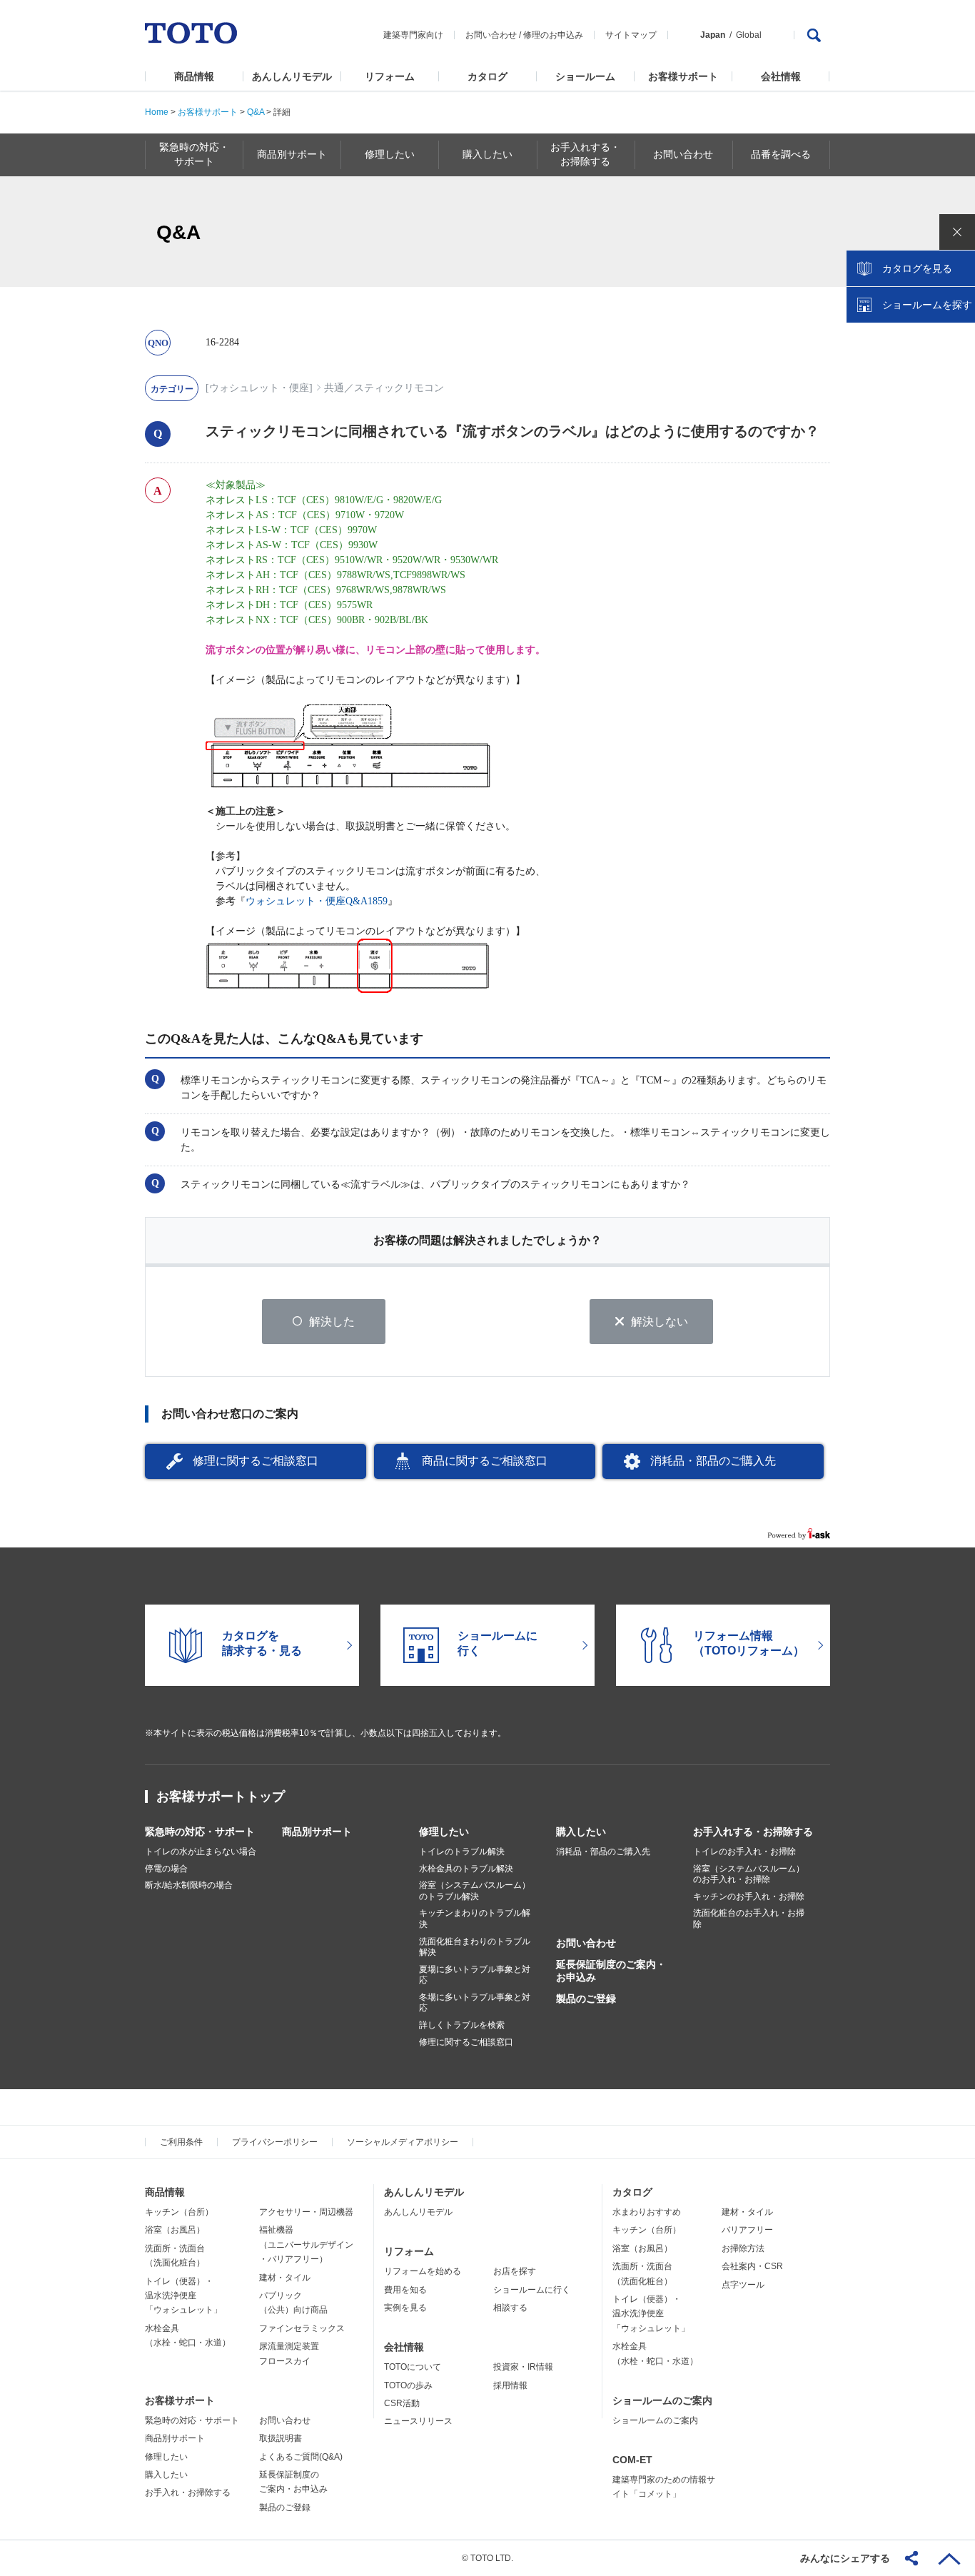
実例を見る (405, 2308)
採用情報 (510, 2385)
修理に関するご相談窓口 (256, 1461)
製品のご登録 (586, 1999)
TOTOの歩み (408, 2385)
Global (749, 35)
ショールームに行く (532, 2290)
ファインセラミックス (302, 2328)
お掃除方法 (743, 2248)
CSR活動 (402, 2403)
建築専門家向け (413, 35)
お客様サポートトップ (221, 1797)
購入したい (581, 1832)
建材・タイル (285, 2278)
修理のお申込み (553, 35)
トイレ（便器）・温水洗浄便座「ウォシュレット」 (183, 2296)
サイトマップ (631, 35)
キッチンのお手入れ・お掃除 (749, 1896)
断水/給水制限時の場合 (189, 1885)
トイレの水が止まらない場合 (201, 1852)
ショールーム (585, 76)
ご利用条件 (181, 2142)
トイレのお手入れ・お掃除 (744, 1852)
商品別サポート (317, 1832)
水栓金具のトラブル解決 (466, 1869)
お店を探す (515, 2271)
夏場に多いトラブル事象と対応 (475, 1975)
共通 (334, 388)
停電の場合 (166, 1869)
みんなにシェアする (845, 2558)
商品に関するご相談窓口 (485, 1461)
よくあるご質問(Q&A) (301, 2457)
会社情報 (781, 76)
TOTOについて (413, 2367)
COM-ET (632, 2460)
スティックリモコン (399, 388)
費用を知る (405, 2290)
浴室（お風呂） (175, 2230)
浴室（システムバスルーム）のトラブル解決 (475, 1891)
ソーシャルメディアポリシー (403, 2142)
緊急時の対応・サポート (200, 1832)
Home (157, 112)
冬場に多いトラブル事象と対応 (475, 2003)
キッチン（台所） (179, 2212)
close (957, 232)
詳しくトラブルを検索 (462, 2025)
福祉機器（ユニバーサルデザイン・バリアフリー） (306, 2244)
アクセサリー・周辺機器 (306, 2212)
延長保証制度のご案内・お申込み (611, 1971)
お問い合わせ (491, 35)
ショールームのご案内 (662, 2400)
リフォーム (390, 76)
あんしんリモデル (292, 76)
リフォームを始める (423, 2271)
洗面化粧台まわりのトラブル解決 (475, 1947)
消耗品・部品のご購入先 (713, 1461)
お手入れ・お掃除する (188, 2492)
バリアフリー (747, 2230)
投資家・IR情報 (523, 2367)
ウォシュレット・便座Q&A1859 (317, 901)
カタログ (487, 76)
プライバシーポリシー (275, 2142)
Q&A (256, 112)
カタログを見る (917, 268)
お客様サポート (683, 76)
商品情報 (194, 76)
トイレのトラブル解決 (462, 1852)
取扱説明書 (281, 2438)
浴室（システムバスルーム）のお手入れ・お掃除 (749, 1874)
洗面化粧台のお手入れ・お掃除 (749, 1919)
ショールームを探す (927, 305)
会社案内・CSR (752, 2266)
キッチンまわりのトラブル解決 (475, 1919)
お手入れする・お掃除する (753, 1832)
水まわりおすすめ (647, 2212)
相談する (510, 2308)
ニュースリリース (418, 2421)
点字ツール (743, 2285)
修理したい (444, 1832)
